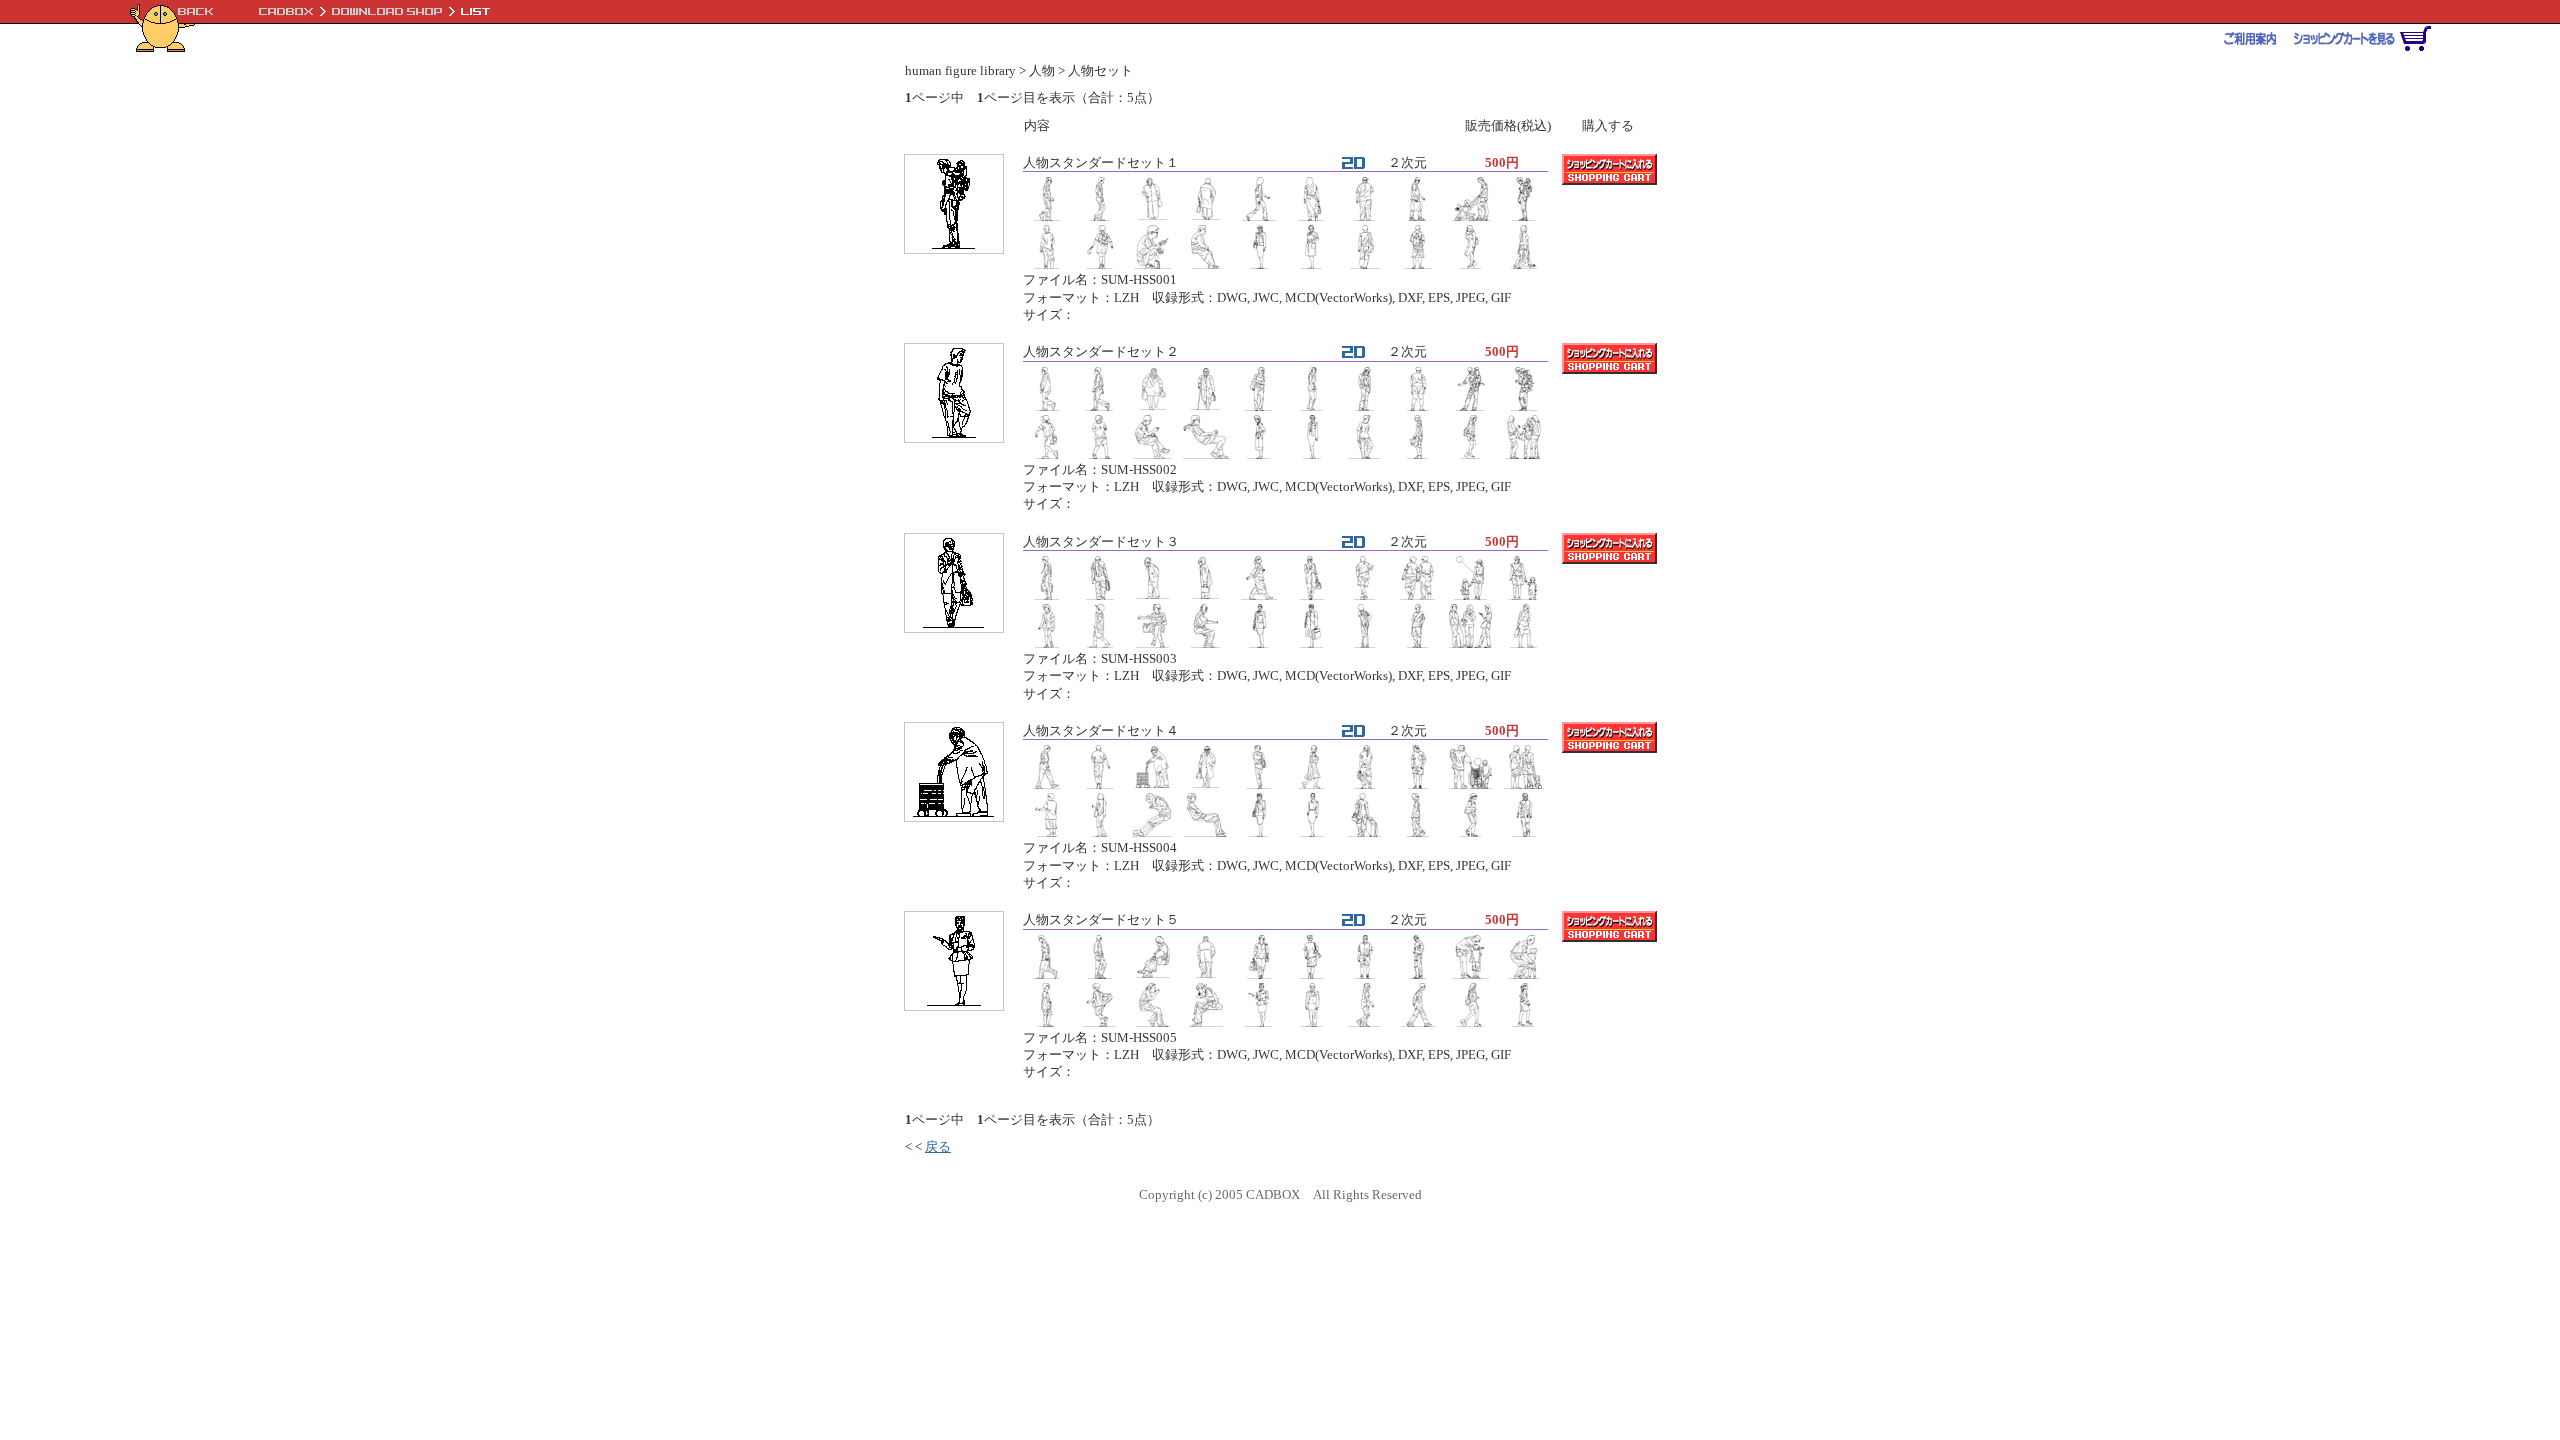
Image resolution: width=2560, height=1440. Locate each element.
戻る (938, 1146)
